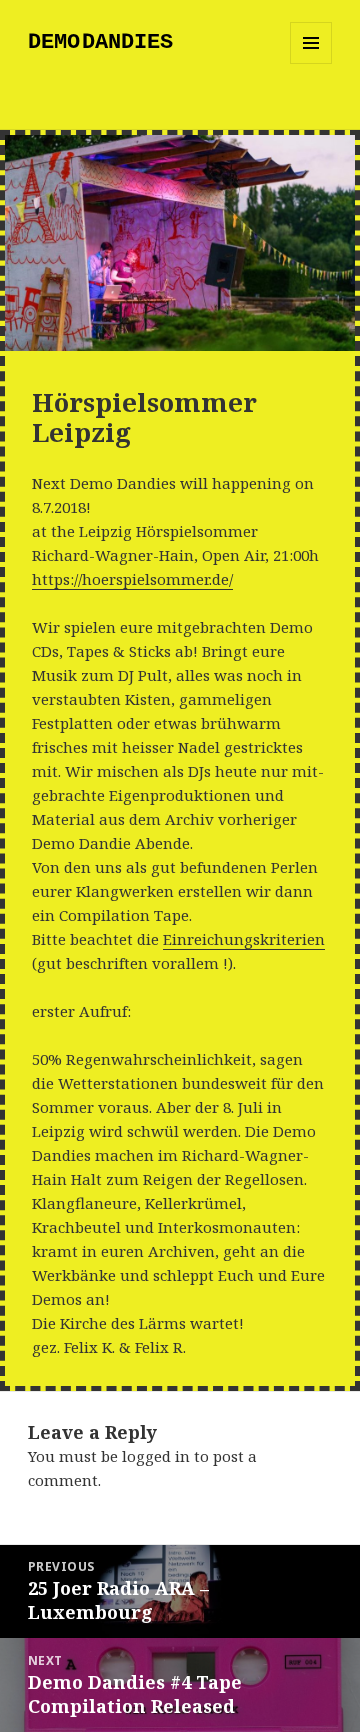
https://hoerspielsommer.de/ (132, 579)
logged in (156, 1456)
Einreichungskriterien (244, 939)
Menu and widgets (311, 63)
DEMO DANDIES (100, 42)
